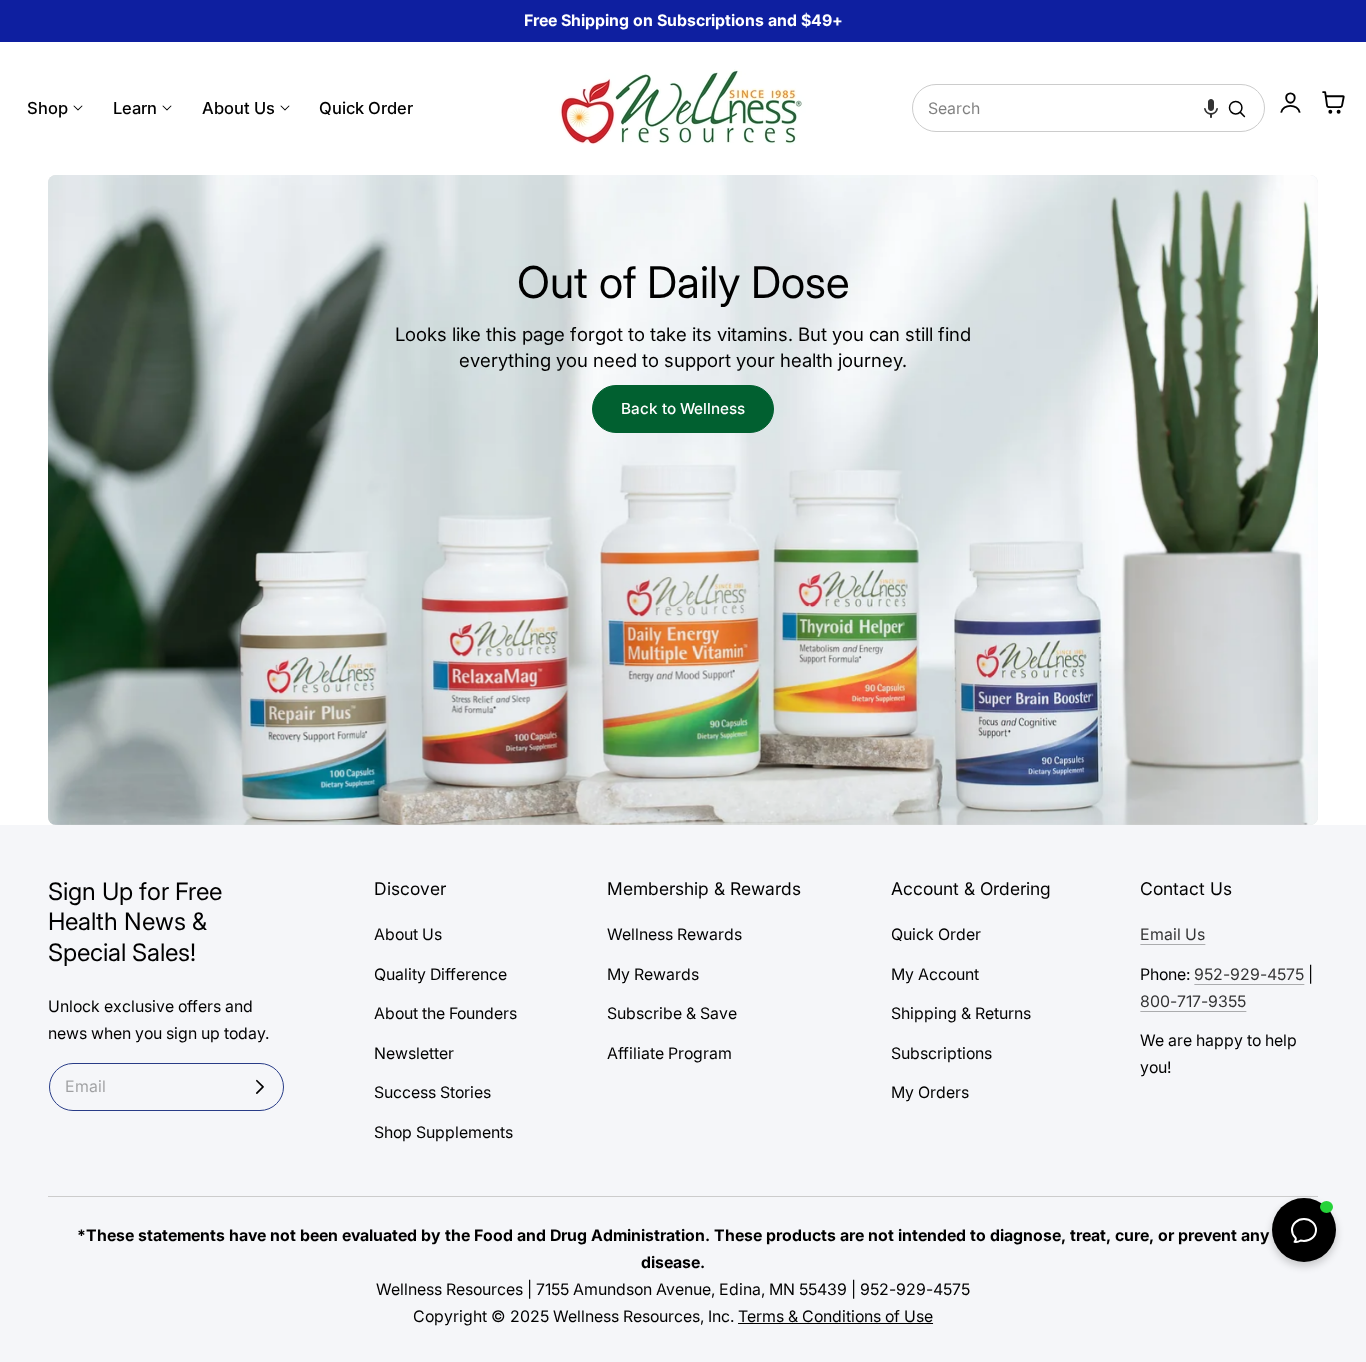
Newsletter (414, 1053)
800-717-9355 (1193, 1001)
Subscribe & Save (672, 1013)
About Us (408, 934)
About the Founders (445, 1013)
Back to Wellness (683, 408)
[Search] (1237, 109)
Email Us (1172, 934)
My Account (935, 974)
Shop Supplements (443, 1132)
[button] (1211, 108)
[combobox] (1089, 108)
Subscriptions (941, 1053)
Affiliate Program (669, 1053)
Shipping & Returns (961, 1013)
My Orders (930, 1092)
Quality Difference (440, 974)
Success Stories (432, 1092)
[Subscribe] (260, 1087)
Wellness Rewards (674, 934)
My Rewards (653, 974)
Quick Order (936, 934)
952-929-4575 (1249, 974)
